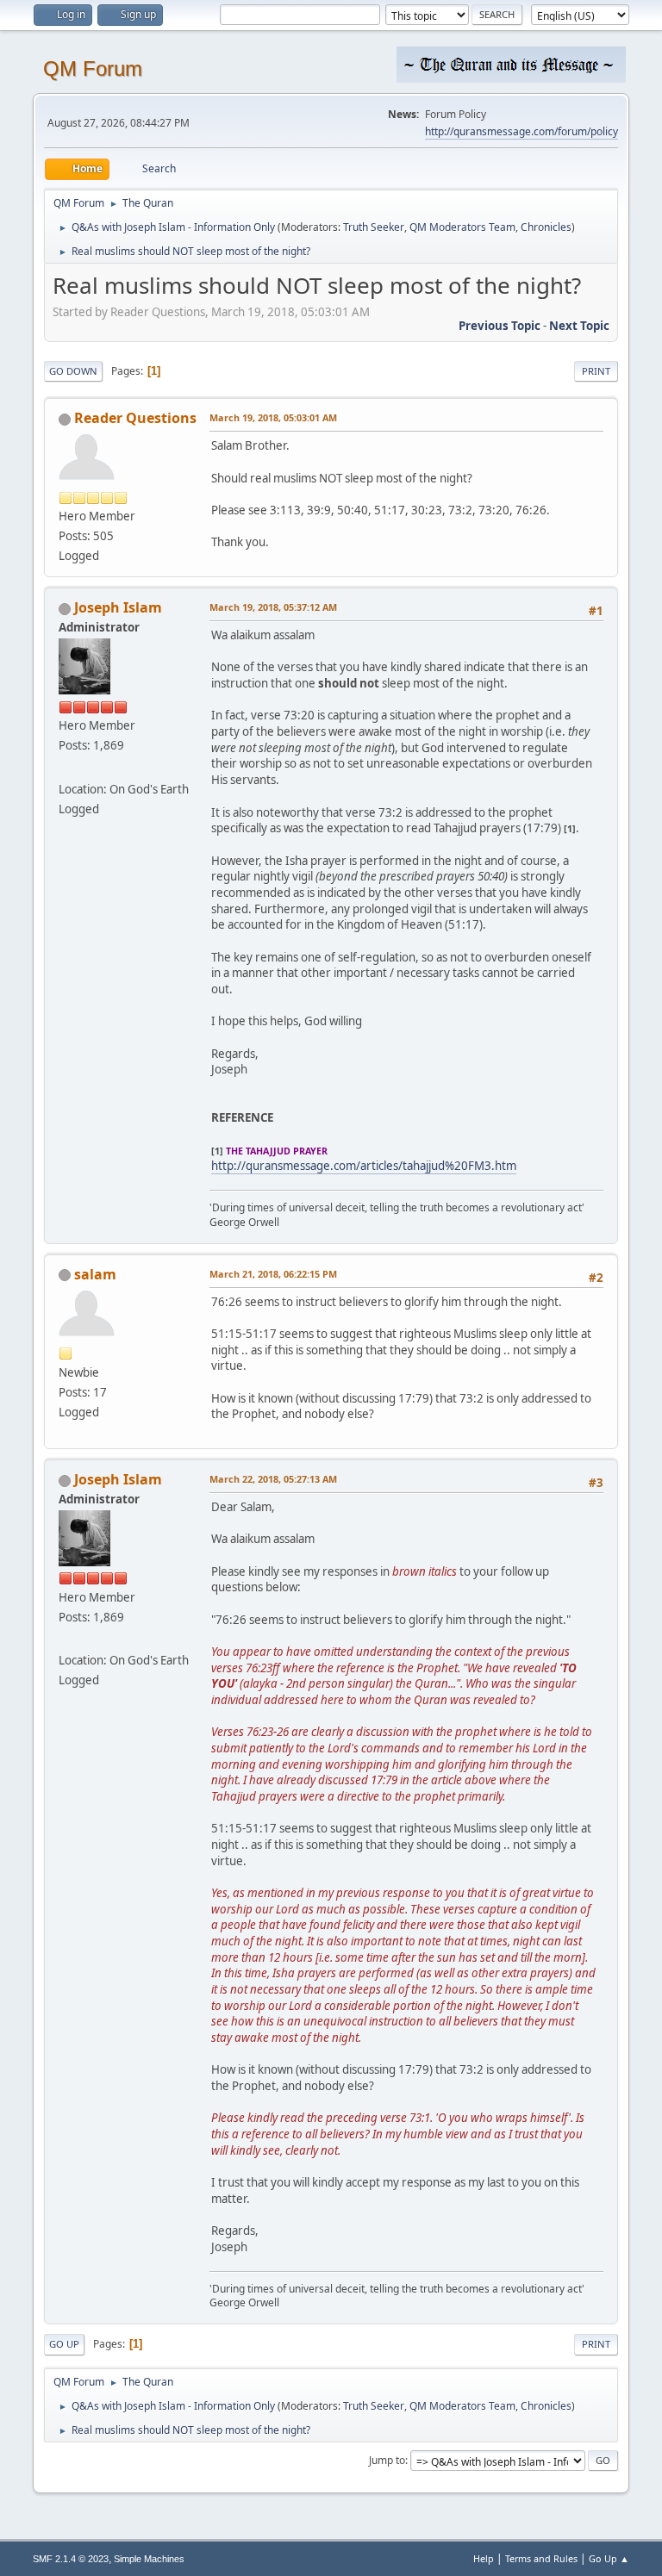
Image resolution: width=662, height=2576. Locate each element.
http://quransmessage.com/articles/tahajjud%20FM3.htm (364, 1166)
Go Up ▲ (609, 2558)
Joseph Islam (118, 607)
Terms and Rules (541, 2558)
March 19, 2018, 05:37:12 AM (273, 607)
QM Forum (93, 68)
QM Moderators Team (462, 227)
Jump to (387, 2460)
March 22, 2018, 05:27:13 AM (273, 1479)
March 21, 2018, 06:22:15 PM (273, 1274)
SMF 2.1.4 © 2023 (71, 2559)
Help (484, 2558)
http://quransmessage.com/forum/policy (521, 131)
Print (596, 371)
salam (95, 1274)
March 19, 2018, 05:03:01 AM (273, 417)
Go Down (73, 371)
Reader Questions (135, 418)
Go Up (64, 2344)
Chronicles (546, 227)
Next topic (579, 326)
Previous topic (500, 326)
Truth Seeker (374, 227)
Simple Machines (149, 2559)
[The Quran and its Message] (66, 768)
